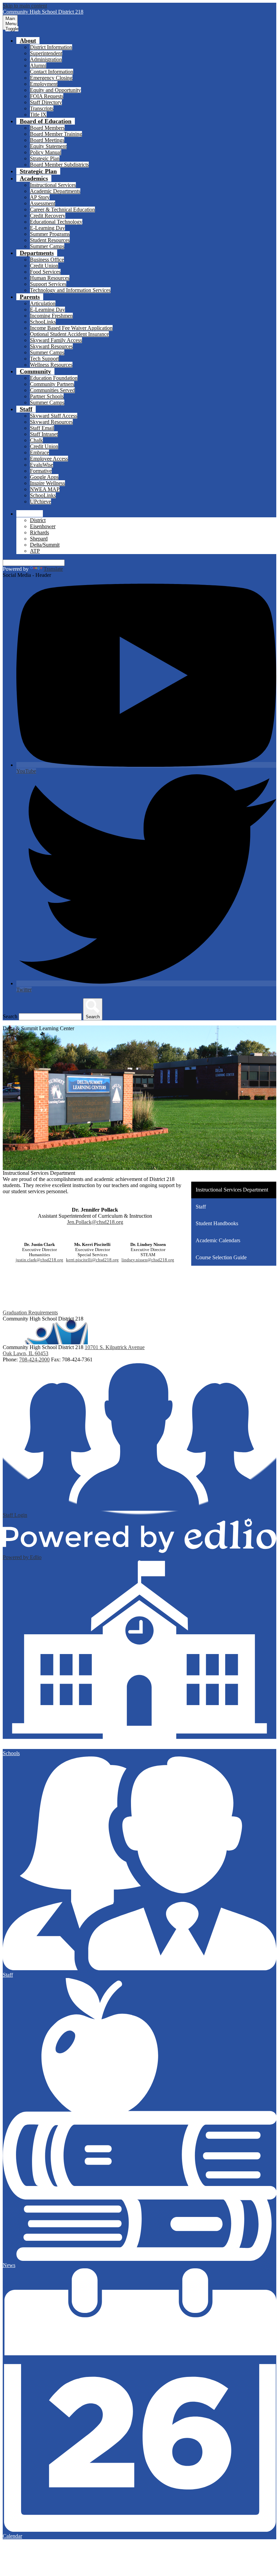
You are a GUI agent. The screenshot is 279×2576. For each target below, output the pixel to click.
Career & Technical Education (62, 209)
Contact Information (52, 72)
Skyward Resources (51, 346)
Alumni (38, 66)
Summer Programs (50, 234)
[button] (28, 40)
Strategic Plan (45, 158)
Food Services (45, 272)
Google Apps (44, 477)
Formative (41, 471)
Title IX (38, 115)
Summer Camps (47, 246)
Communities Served (52, 390)
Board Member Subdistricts (59, 165)
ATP (35, 551)
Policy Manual (46, 152)
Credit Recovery (48, 216)
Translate (53, 569)
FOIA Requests (47, 96)
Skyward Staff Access (54, 416)
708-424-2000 (34, 1359)
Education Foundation (54, 378)
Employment (44, 84)
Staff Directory (46, 102)
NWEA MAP (45, 489)
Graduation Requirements (30, 1313)
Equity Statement (48, 146)
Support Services (48, 284)
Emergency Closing (51, 78)
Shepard (39, 539)
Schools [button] (30, 514)
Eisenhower (43, 526)
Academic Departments (55, 191)
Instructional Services (53, 185)
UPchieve (40, 501)
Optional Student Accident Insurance (69, 334)
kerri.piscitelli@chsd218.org (92, 1260)
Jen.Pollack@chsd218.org (95, 1222)
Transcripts (42, 108)
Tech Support (44, 359)
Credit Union (44, 266)
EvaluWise (42, 465)
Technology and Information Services (70, 290)
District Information (51, 47)
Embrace (39, 452)
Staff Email (42, 428)
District (38, 520)
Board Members (47, 128)
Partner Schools (47, 396)
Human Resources (50, 278)
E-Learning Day (47, 228)
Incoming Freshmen (51, 316)
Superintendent (46, 53)
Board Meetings (47, 140)
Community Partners (52, 384)
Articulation (43, 303)
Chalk (36, 440)
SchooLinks (43, 322)
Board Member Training (56, 134)
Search (10, 1016)
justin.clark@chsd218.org (39, 1260)
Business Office (47, 260)
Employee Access (49, 459)
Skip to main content (25, 6)
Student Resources (50, 240)
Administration (46, 59)
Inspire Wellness (47, 483)
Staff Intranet (44, 434)
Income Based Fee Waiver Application (71, 328)
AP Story (40, 197)
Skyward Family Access (56, 340)
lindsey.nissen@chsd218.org (148, 1260)
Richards (39, 532)
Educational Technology (56, 222)
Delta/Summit (45, 545)
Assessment (43, 203)
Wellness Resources (51, 365)
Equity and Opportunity (55, 90)
